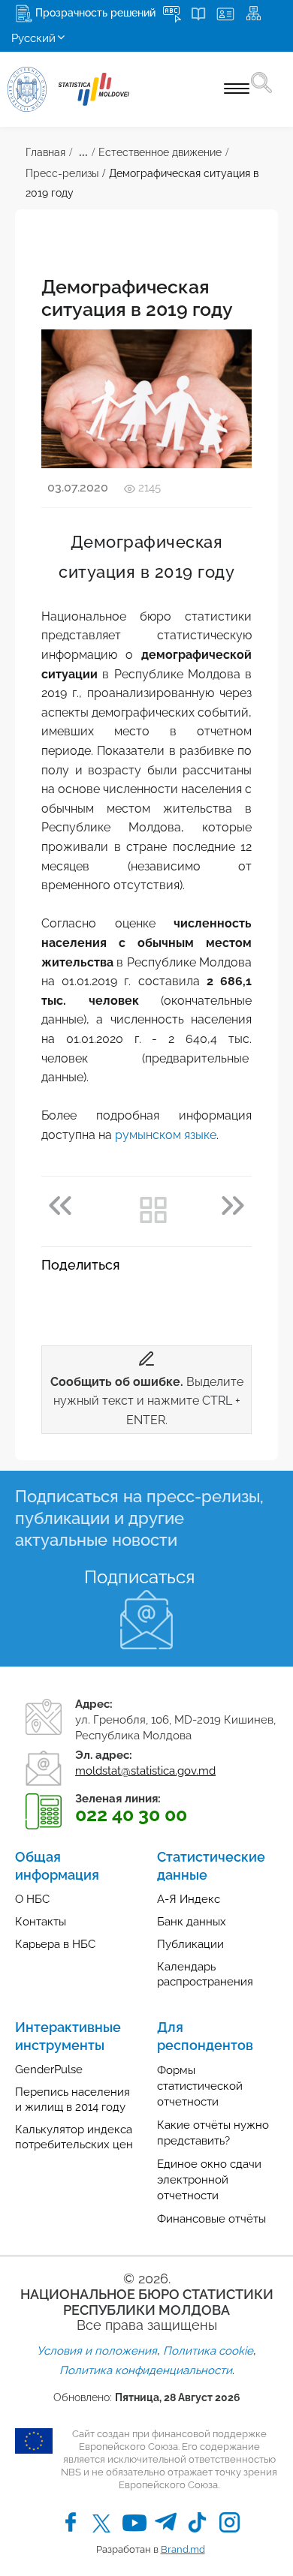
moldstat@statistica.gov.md (145, 1771)
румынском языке (166, 1135)
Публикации (190, 1944)
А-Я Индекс (189, 1899)
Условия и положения (97, 2351)
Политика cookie (208, 2351)
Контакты (41, 1922)
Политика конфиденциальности (146, 2370)
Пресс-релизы (62, 173)
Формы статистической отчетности (200, 2086)
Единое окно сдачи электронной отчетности (209, 2180)
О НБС (32, 1899)
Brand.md (183, 2549)
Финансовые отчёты (211, 2219)
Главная (45, 152)
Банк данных (192, 1922)
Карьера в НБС (55, 1944)
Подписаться (139, 1577)
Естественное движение (160, 152)
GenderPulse (49, 2070)
